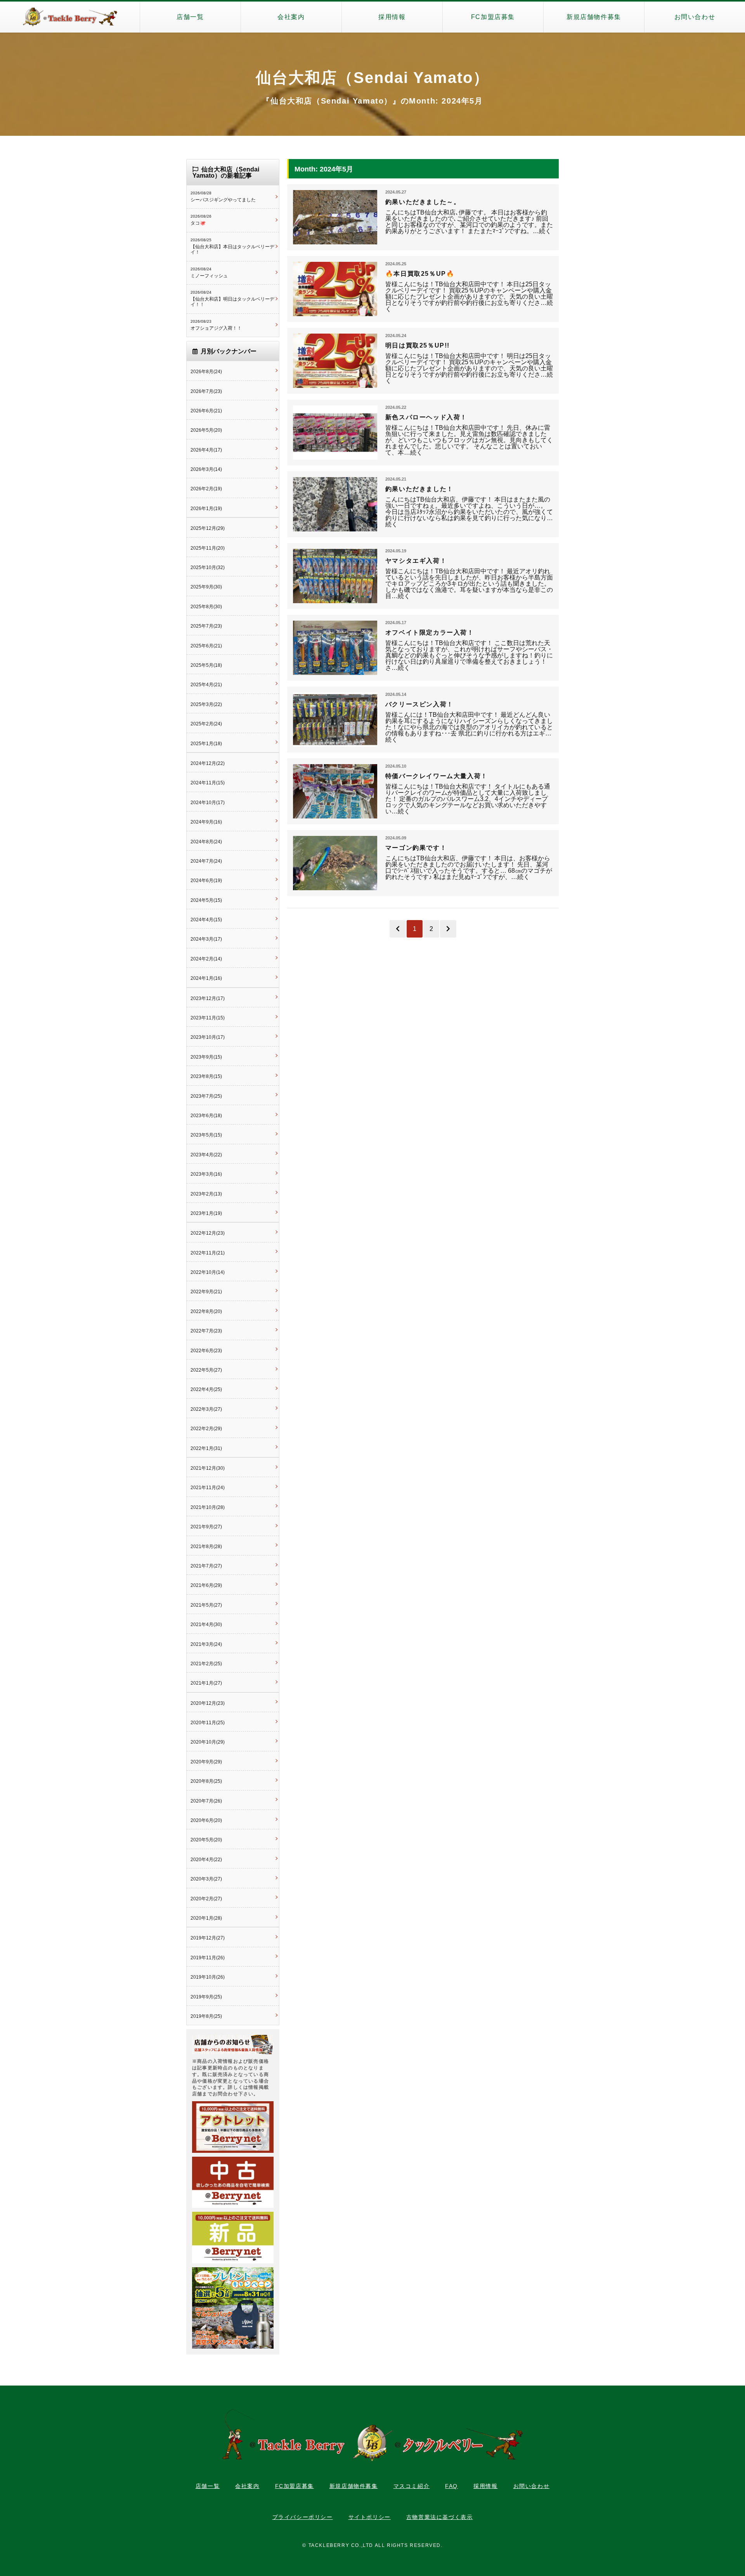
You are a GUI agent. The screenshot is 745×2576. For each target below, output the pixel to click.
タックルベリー (70, 17)
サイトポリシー (370, 2517)
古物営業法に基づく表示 (440, 2517)
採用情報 (392, 17)
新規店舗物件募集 (594, 17)
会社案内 (291, 17)
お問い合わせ (695, 17)
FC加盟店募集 (493, 17)
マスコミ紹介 (412, 2486)
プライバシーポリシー (303, 2517)
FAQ (451, 2486)
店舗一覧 (190, 17)
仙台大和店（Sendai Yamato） (372, 78)
